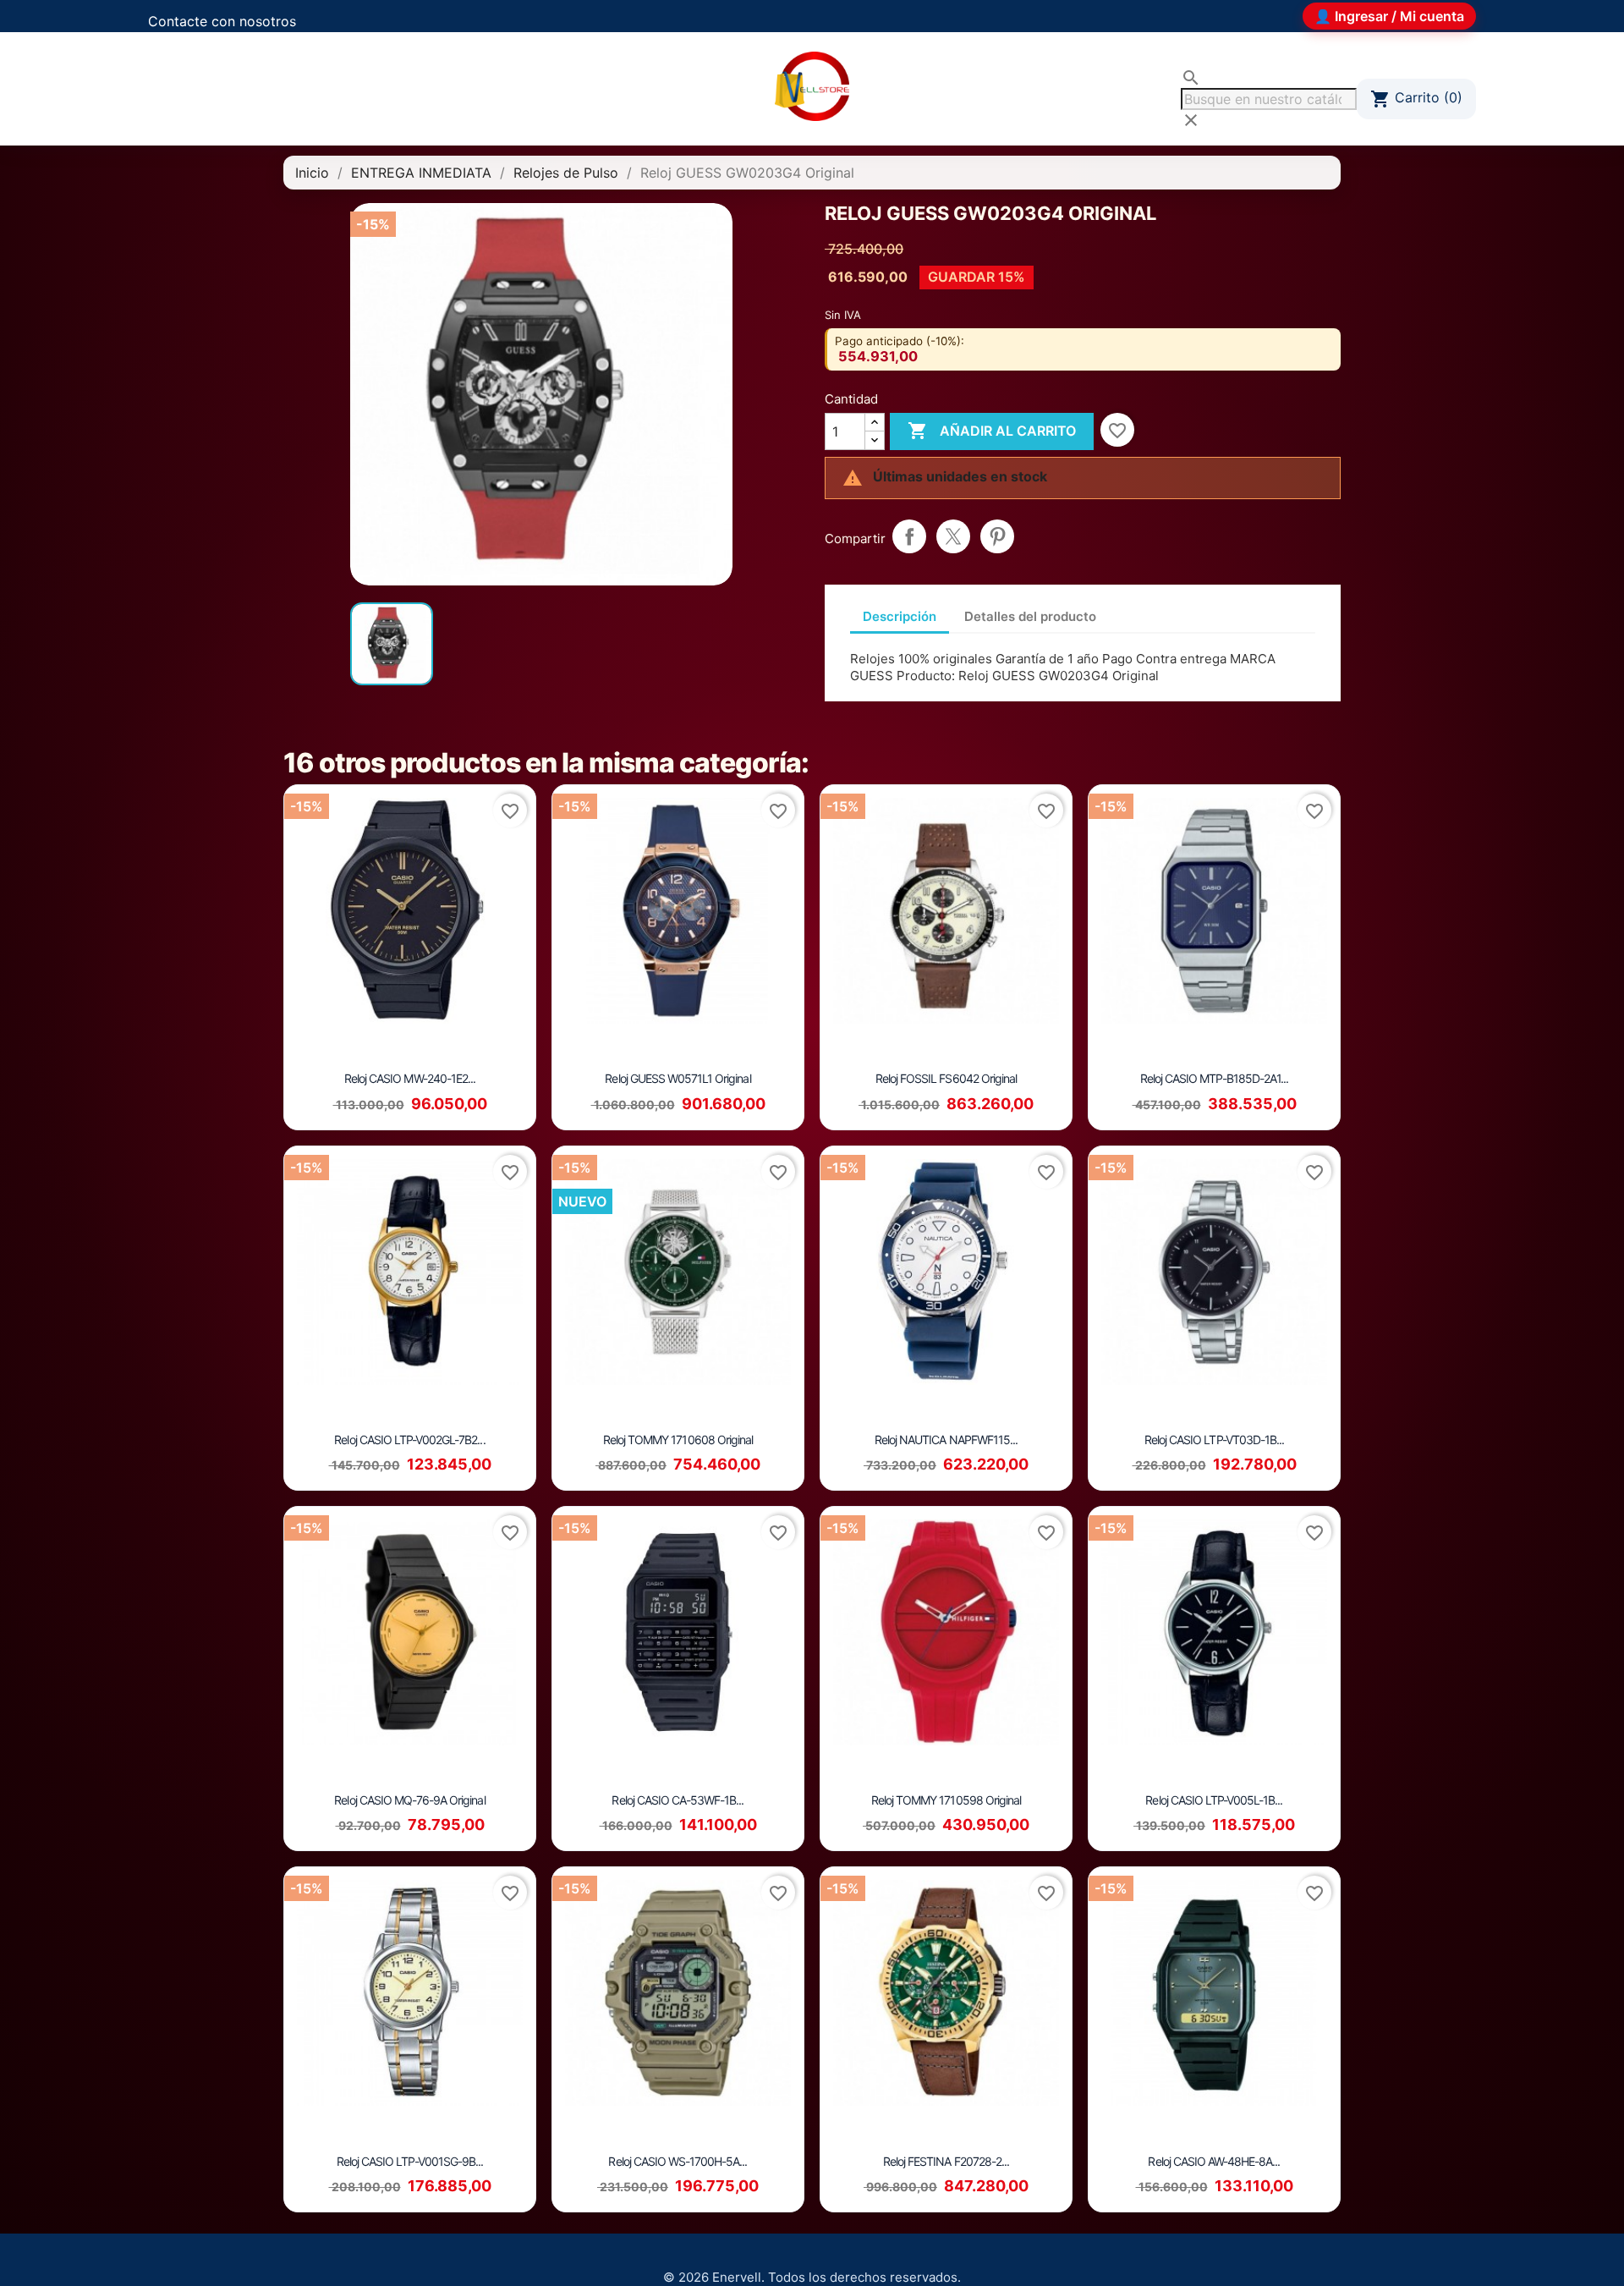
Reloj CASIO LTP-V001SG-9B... (410, 2161)
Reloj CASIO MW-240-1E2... (410, 1078)
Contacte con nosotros (222, 21)
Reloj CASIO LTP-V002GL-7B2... (409, 1440)
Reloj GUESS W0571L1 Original (678, 1078)
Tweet (953, 536)
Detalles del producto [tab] (1030, 616)
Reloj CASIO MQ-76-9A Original (409, 1800)
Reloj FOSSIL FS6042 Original (946, 1078)
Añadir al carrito (992, 431)
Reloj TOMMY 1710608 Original (678, 1440)
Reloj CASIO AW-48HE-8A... (1214, 2161)
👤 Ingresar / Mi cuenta (1389, 16)
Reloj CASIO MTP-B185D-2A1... (1214, 1078)
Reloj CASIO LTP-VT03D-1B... (1214, 1440)
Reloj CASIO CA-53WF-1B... (678, 1800)
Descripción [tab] (900, 616)
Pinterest (997, 536)
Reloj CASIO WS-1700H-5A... (678, 2161)
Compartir (909, 536)
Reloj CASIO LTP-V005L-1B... (1214, 1800)
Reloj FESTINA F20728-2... (946, 2161)
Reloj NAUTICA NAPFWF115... (946, 1440)
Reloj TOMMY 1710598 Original (946, 1800)
